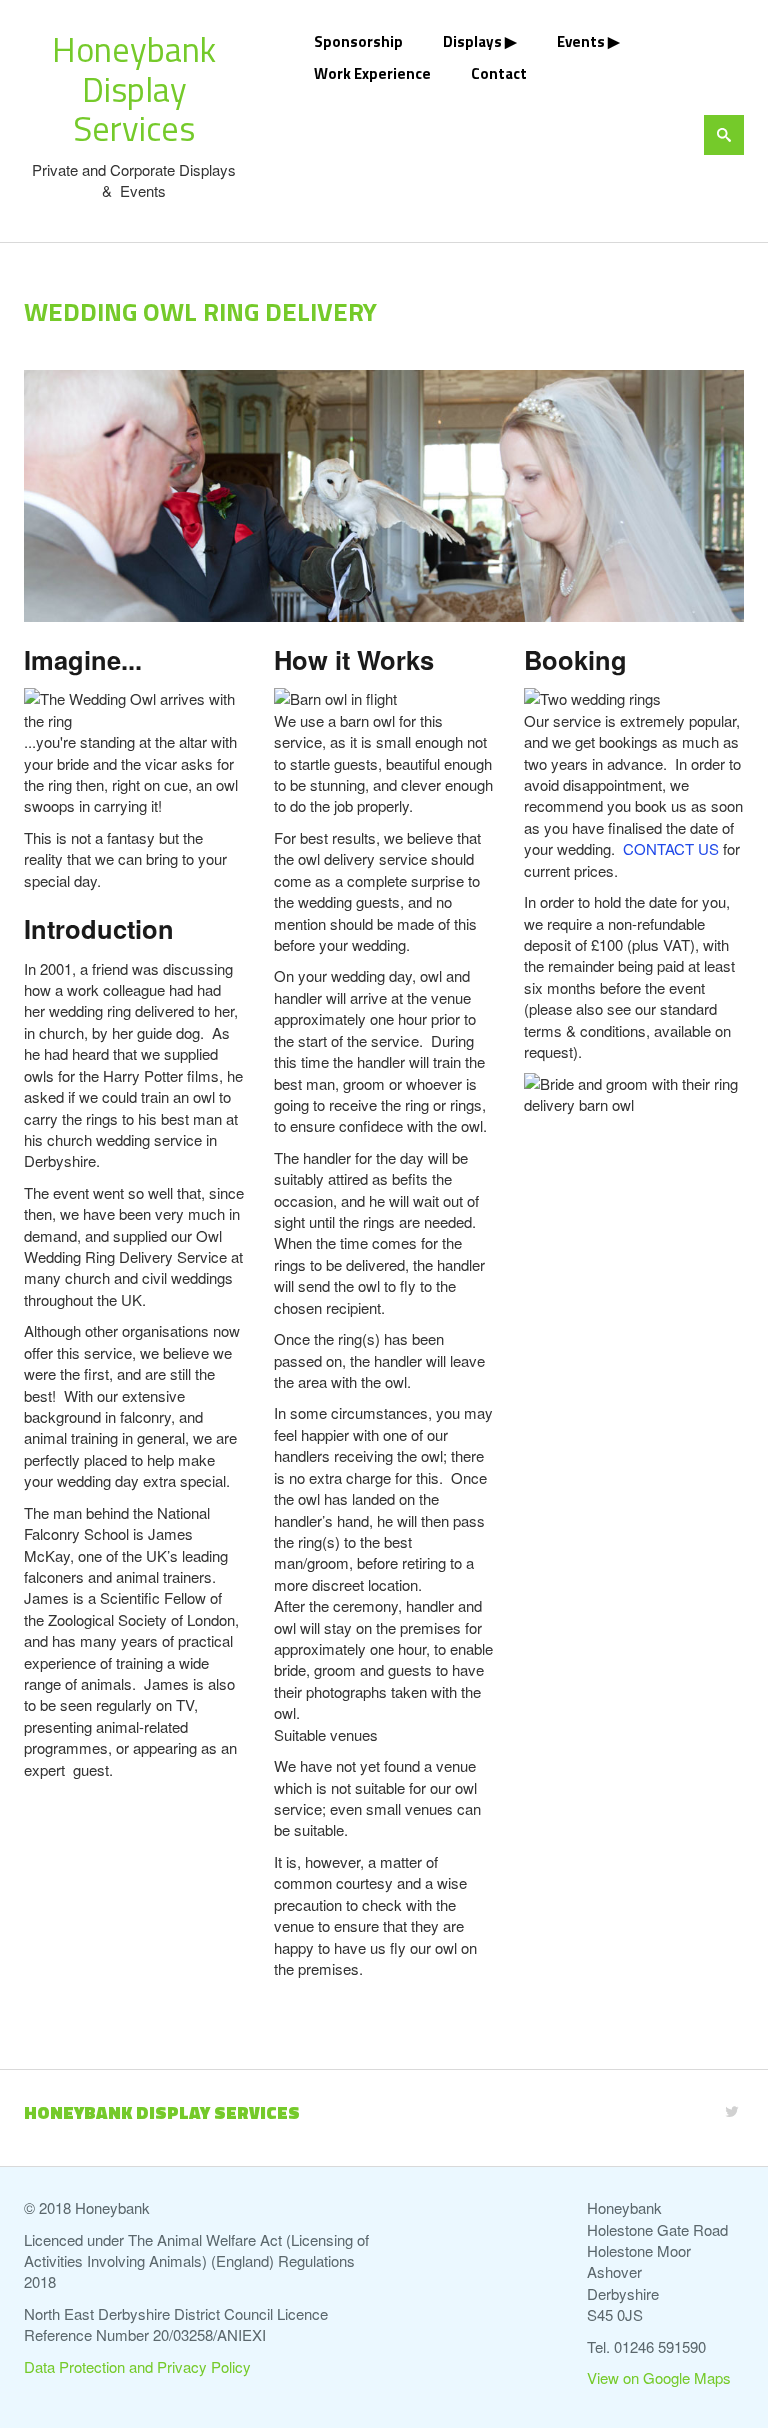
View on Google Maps (659, 2377)
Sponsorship (358, 41)
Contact (499, 73)
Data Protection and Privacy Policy (137, 2366)
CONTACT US (671, 848)
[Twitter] (732, 2110)
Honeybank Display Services (134, 88)
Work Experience (372, 73)
